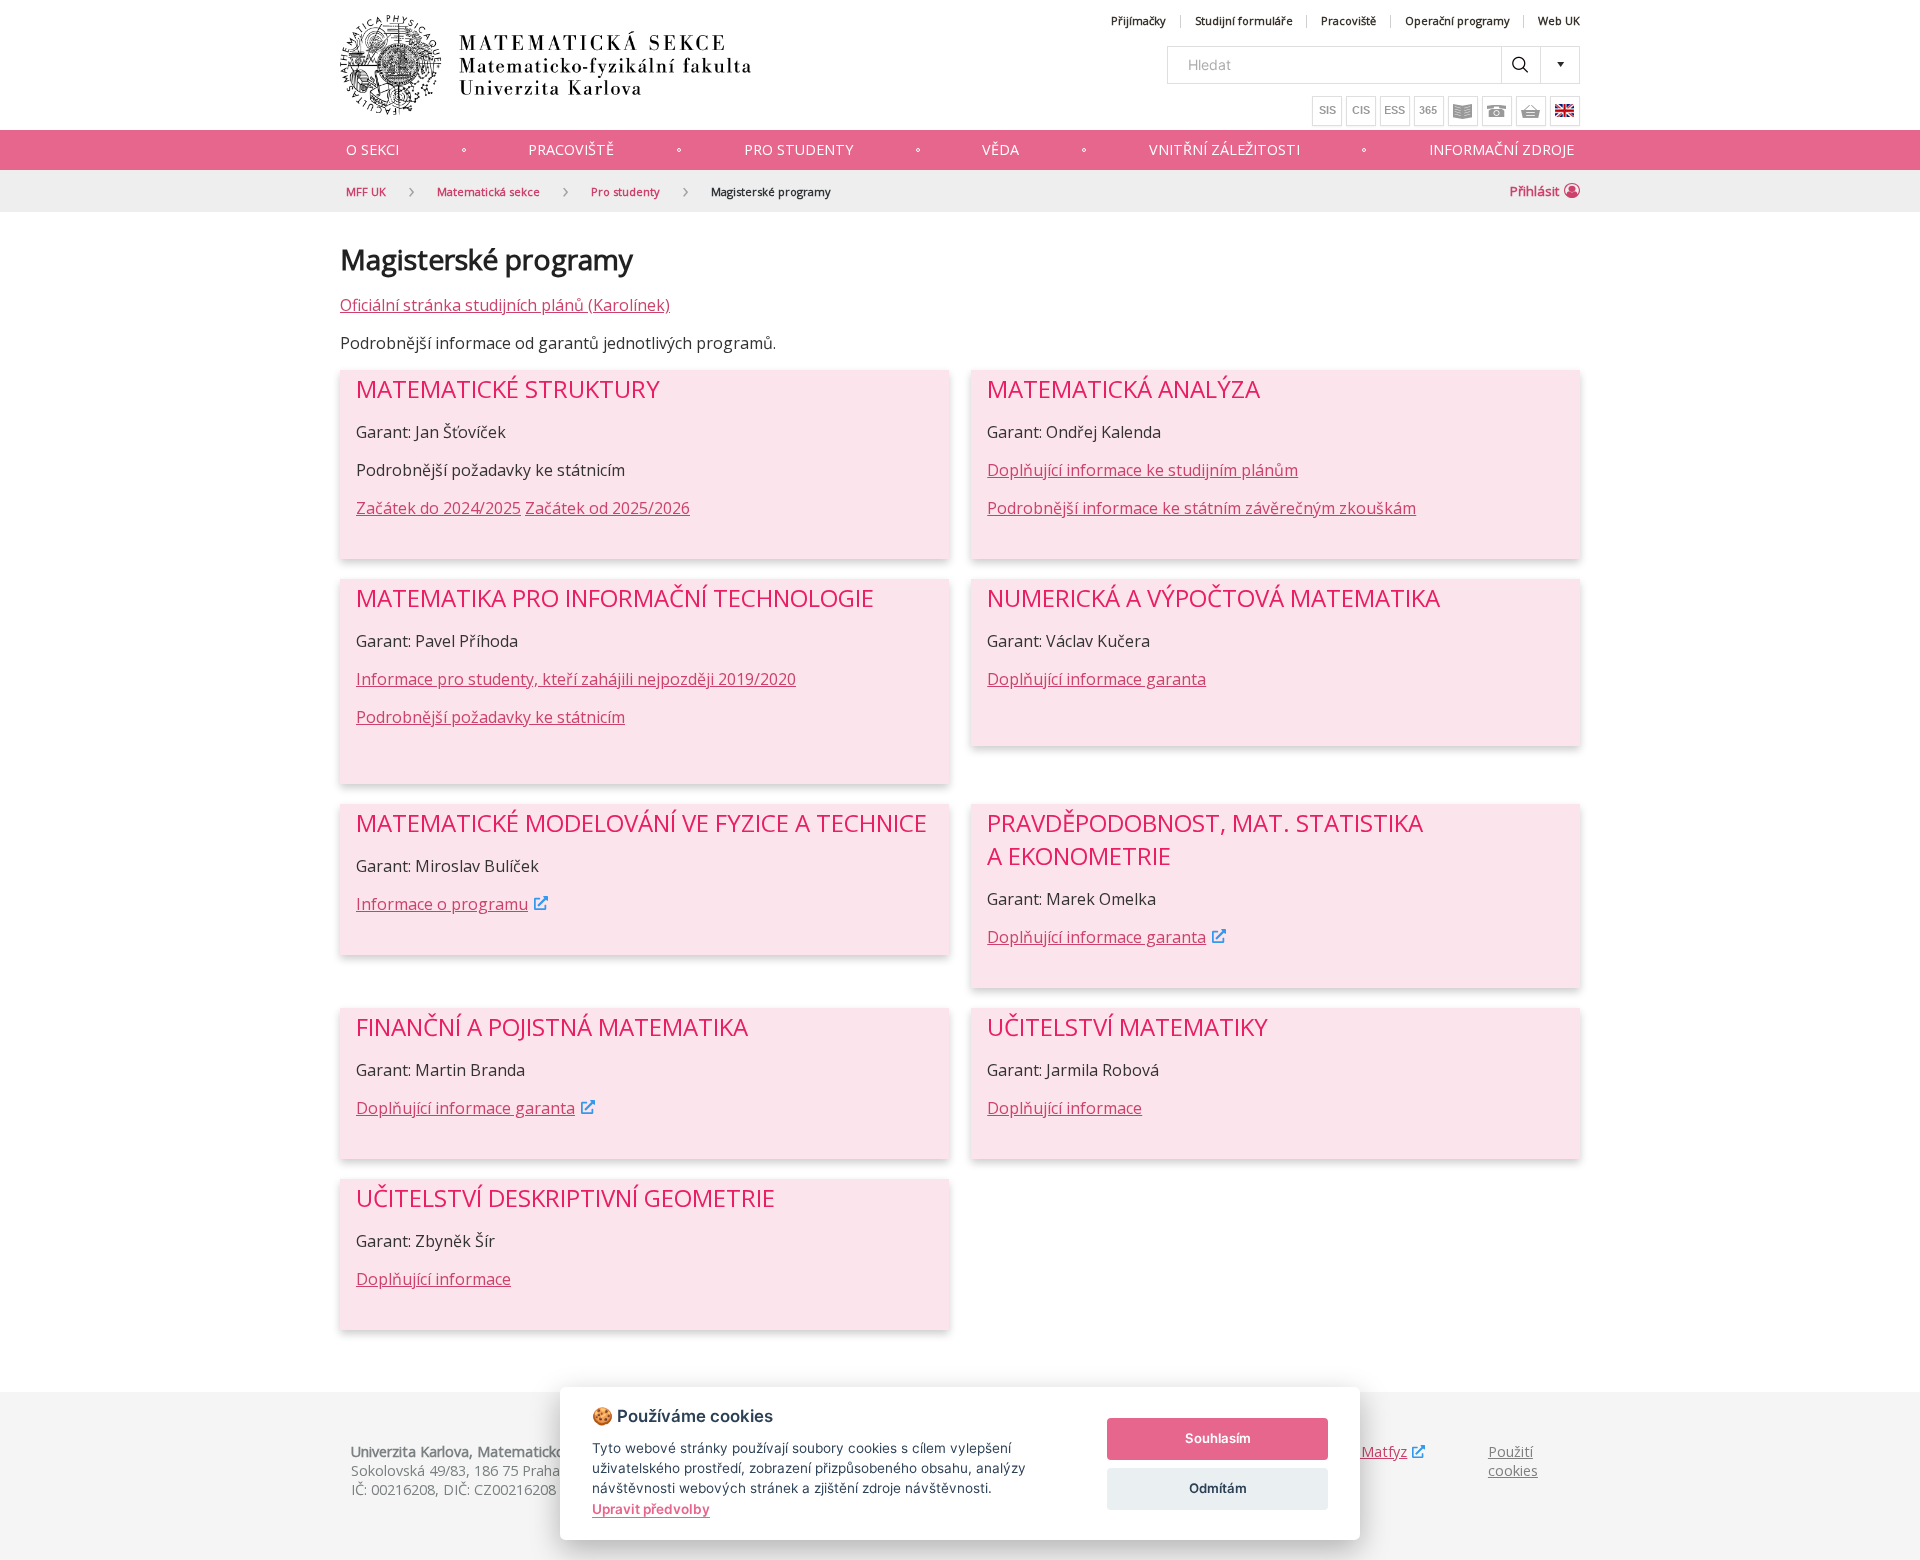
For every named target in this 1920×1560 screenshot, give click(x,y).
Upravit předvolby (651, 1509)
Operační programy (1457, 21)
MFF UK (366, 191)
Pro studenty (798, 149)
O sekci (372, 149)
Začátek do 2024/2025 (438, 508)
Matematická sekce (488, 191)
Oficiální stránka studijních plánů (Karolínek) (505, 305)
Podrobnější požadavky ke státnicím (490, 717)
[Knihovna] (1463, 111)
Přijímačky (1138, 21)
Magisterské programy (771, 191)
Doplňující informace (1064, 1108)
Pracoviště (1348, 21)
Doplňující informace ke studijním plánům (1142, 470)
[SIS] (1327, 111)
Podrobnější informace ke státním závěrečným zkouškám (1201, 508)
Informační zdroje (1501, 149)
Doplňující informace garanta (1096, 679)
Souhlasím (1218, 1438)
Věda (1000, 149)
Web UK (1559, 21)
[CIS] (1361, 111)
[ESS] (1395, 111)
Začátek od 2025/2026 (607, 508)
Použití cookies (1513, 1461)
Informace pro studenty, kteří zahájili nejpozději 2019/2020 (576, 679)
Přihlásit (1534, 191)
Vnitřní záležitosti (1224, 149)
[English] (1565, 111)
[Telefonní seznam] (1497, 111)
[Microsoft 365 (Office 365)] (1429, 111)
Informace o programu (442, 904)
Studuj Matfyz (1360, 1451)
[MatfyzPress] (1531, 111)
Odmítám (1218, 1488)
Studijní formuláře (1244, 21)
